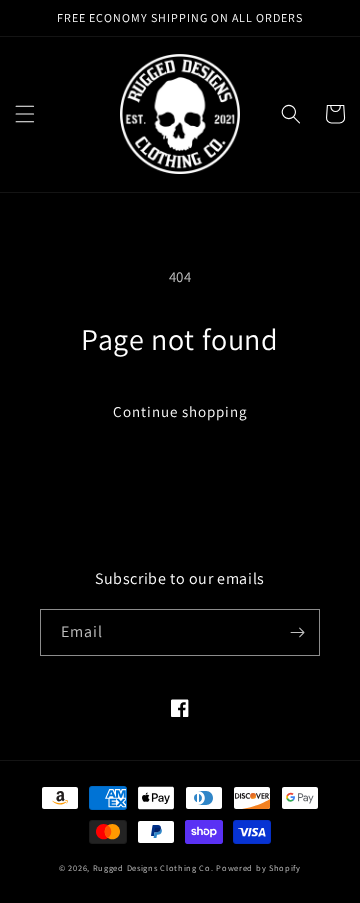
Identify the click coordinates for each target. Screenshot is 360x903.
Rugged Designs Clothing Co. (153, 867)
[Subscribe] (297, 632)
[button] (25, 114)
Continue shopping (180, 411)
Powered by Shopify (258, 867)
